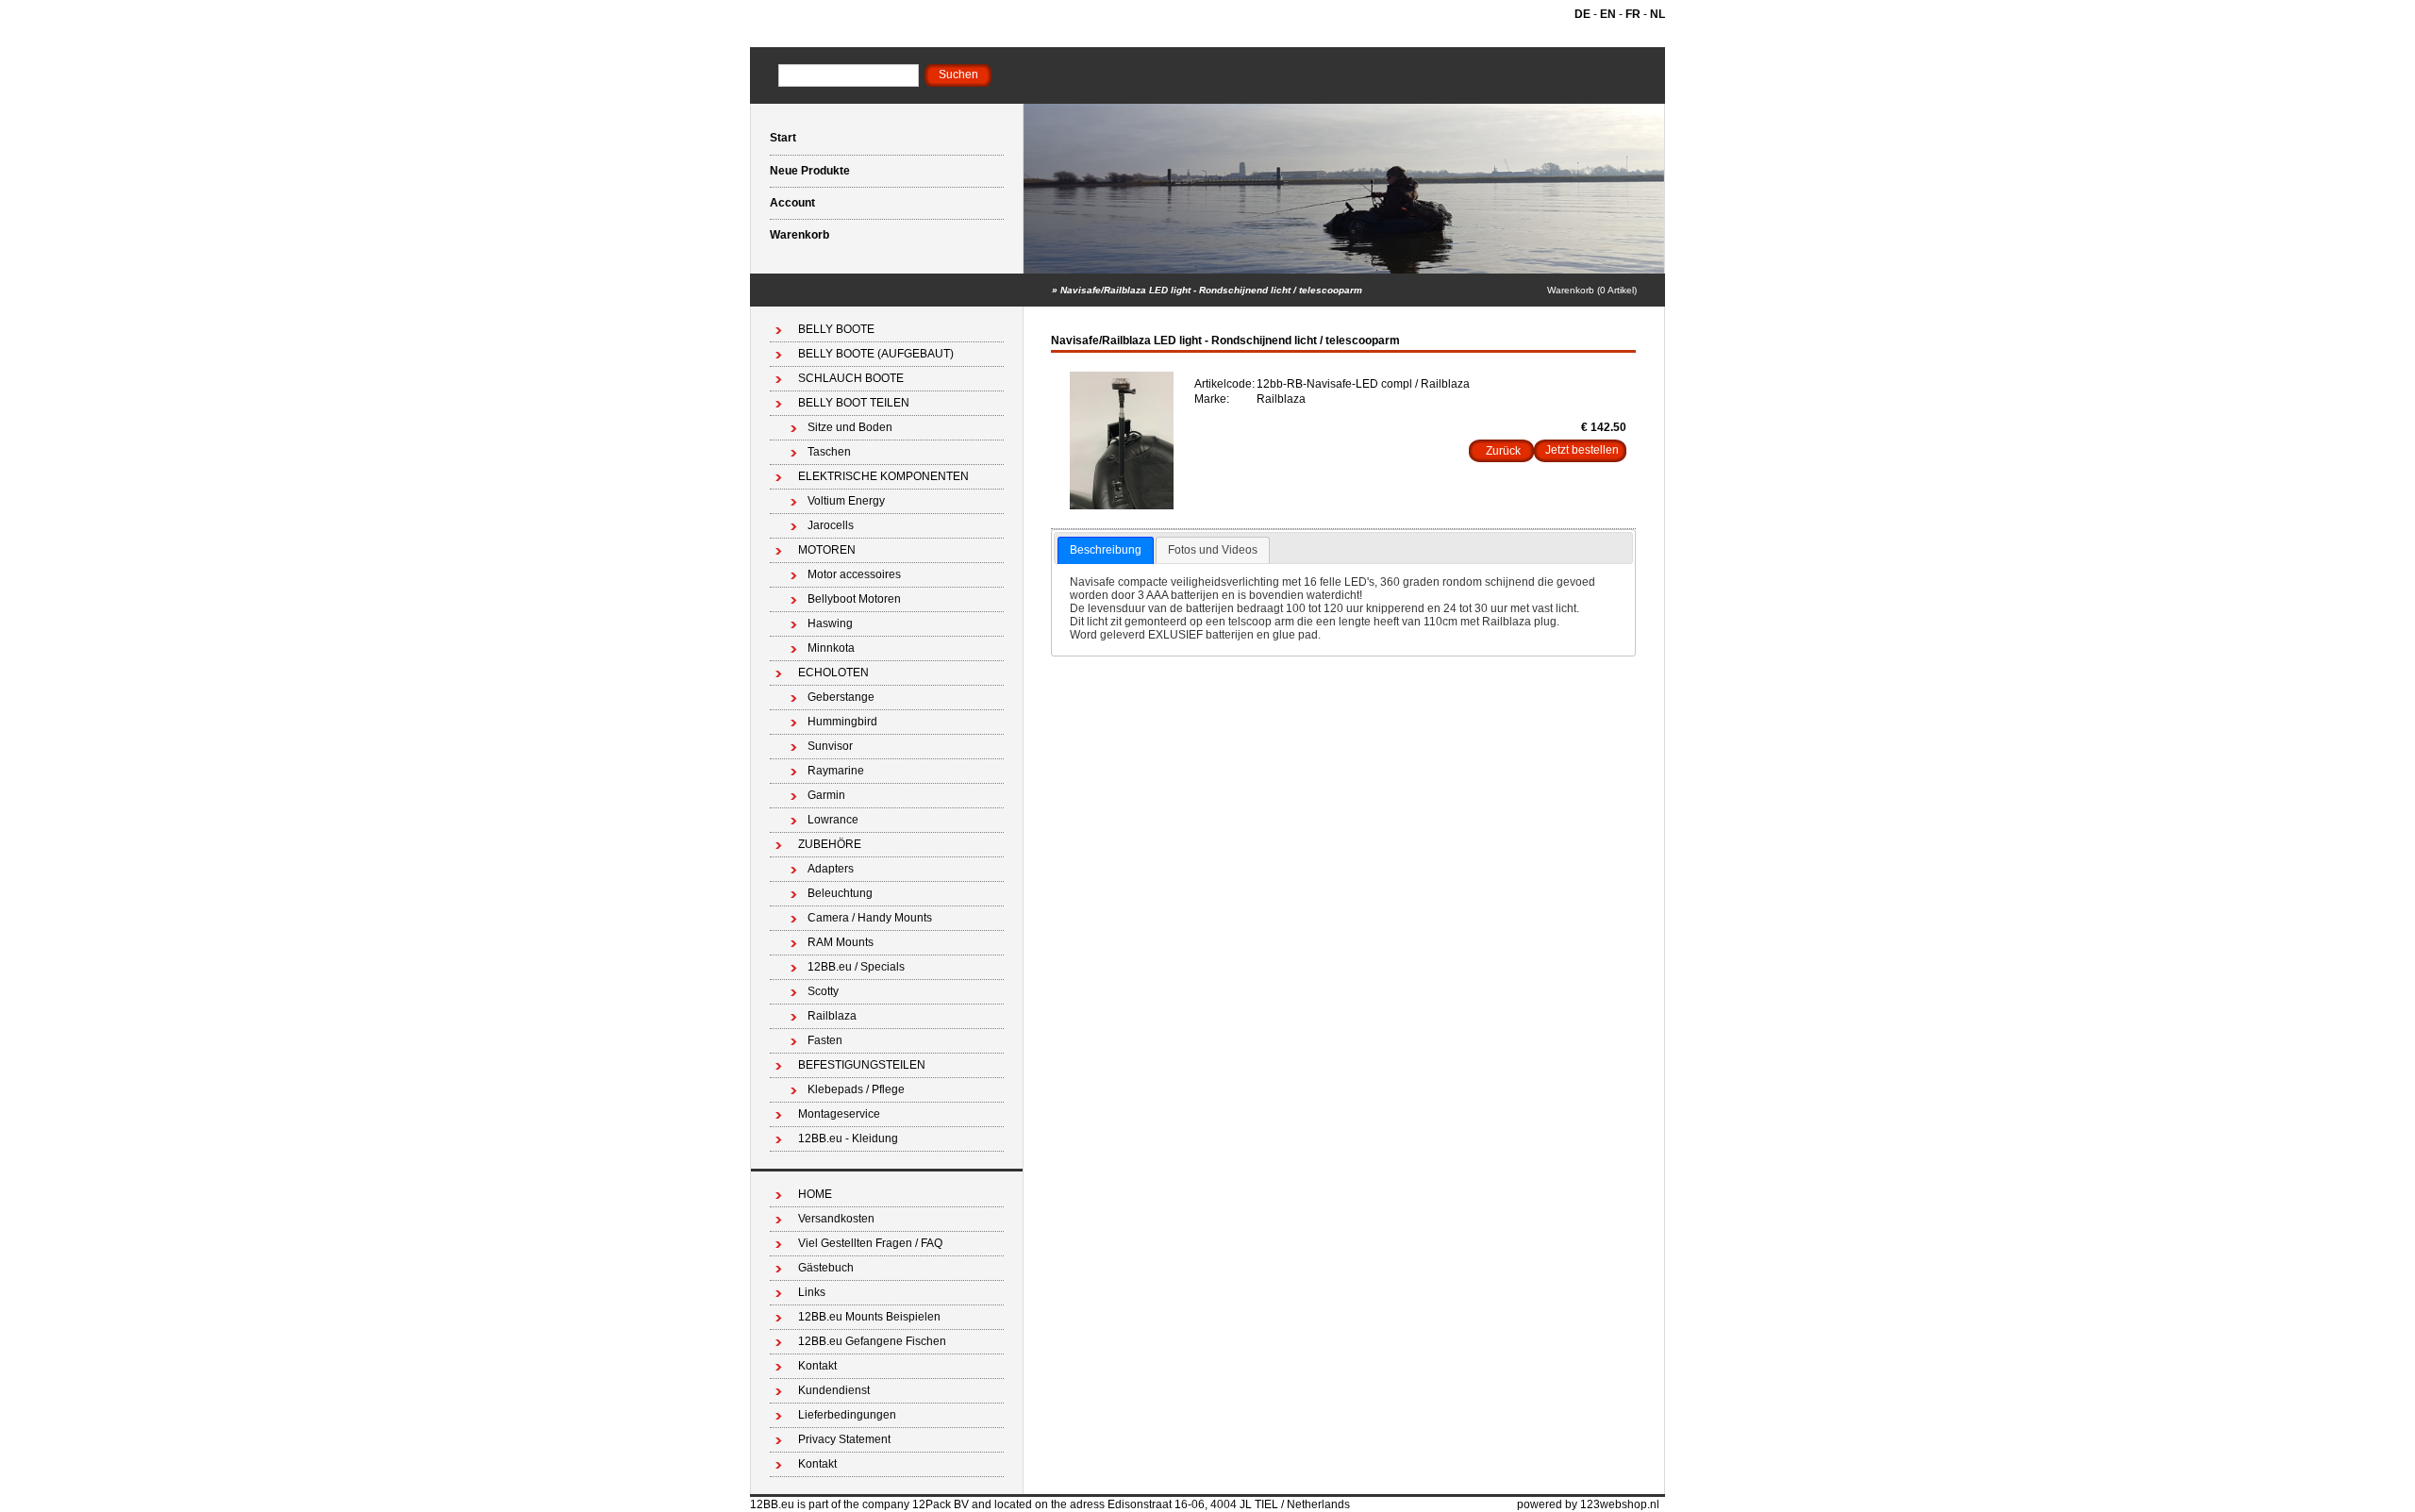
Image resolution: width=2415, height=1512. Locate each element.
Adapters (831, 869)
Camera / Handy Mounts (870, 918)
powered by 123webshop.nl (1588, 1504)
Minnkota (831, 648)
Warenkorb (799, 235)
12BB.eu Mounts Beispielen (869, 1317)
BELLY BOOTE (836, 329)
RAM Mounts (841, 942)
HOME (815, 1194)
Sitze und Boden (850, 427)
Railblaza (832, 1016)
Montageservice (839, 1114)
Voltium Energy (846, 501)
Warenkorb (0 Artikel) (1592, 290)
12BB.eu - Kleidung (848, 1138)
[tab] (1106, 551)
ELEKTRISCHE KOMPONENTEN (883, 476)
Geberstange (841, 697)
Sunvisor (830, 746)
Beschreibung (1106, 550)
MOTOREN (827, 550)
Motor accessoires (854, 574)
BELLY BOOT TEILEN (854, 403)
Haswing (830, 623)
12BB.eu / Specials (856, 967)
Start (783, 138)
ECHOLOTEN (833, 673)
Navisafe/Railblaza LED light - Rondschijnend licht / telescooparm (1211, 290)
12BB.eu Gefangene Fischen (872, 1341)
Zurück (1503, 451)
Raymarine (836, 771)
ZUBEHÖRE (830, 844)
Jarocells (831, 525)
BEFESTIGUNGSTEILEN (862, 1065)
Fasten (825, 1040)
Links (812, 1292)
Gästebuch (826, 1268)
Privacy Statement (844, 1439)
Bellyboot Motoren (854, 599)
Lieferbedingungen (847, 1415)
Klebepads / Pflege (856, 1089)
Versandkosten (836, 1219)
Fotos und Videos (1213, 550)
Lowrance (833, 820)
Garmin (826, 795)
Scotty (823, 991)
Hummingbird (842, 722)
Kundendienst (834, 1390)
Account (792, 203)
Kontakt (817, 1366)
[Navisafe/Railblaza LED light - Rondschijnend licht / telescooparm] (1122, 506)
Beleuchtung (840, 893)
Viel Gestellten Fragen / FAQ (870, 1243)
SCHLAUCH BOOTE (851, 378)
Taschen (829, 452)
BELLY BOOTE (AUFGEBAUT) (876, 354)
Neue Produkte (810, 171)
